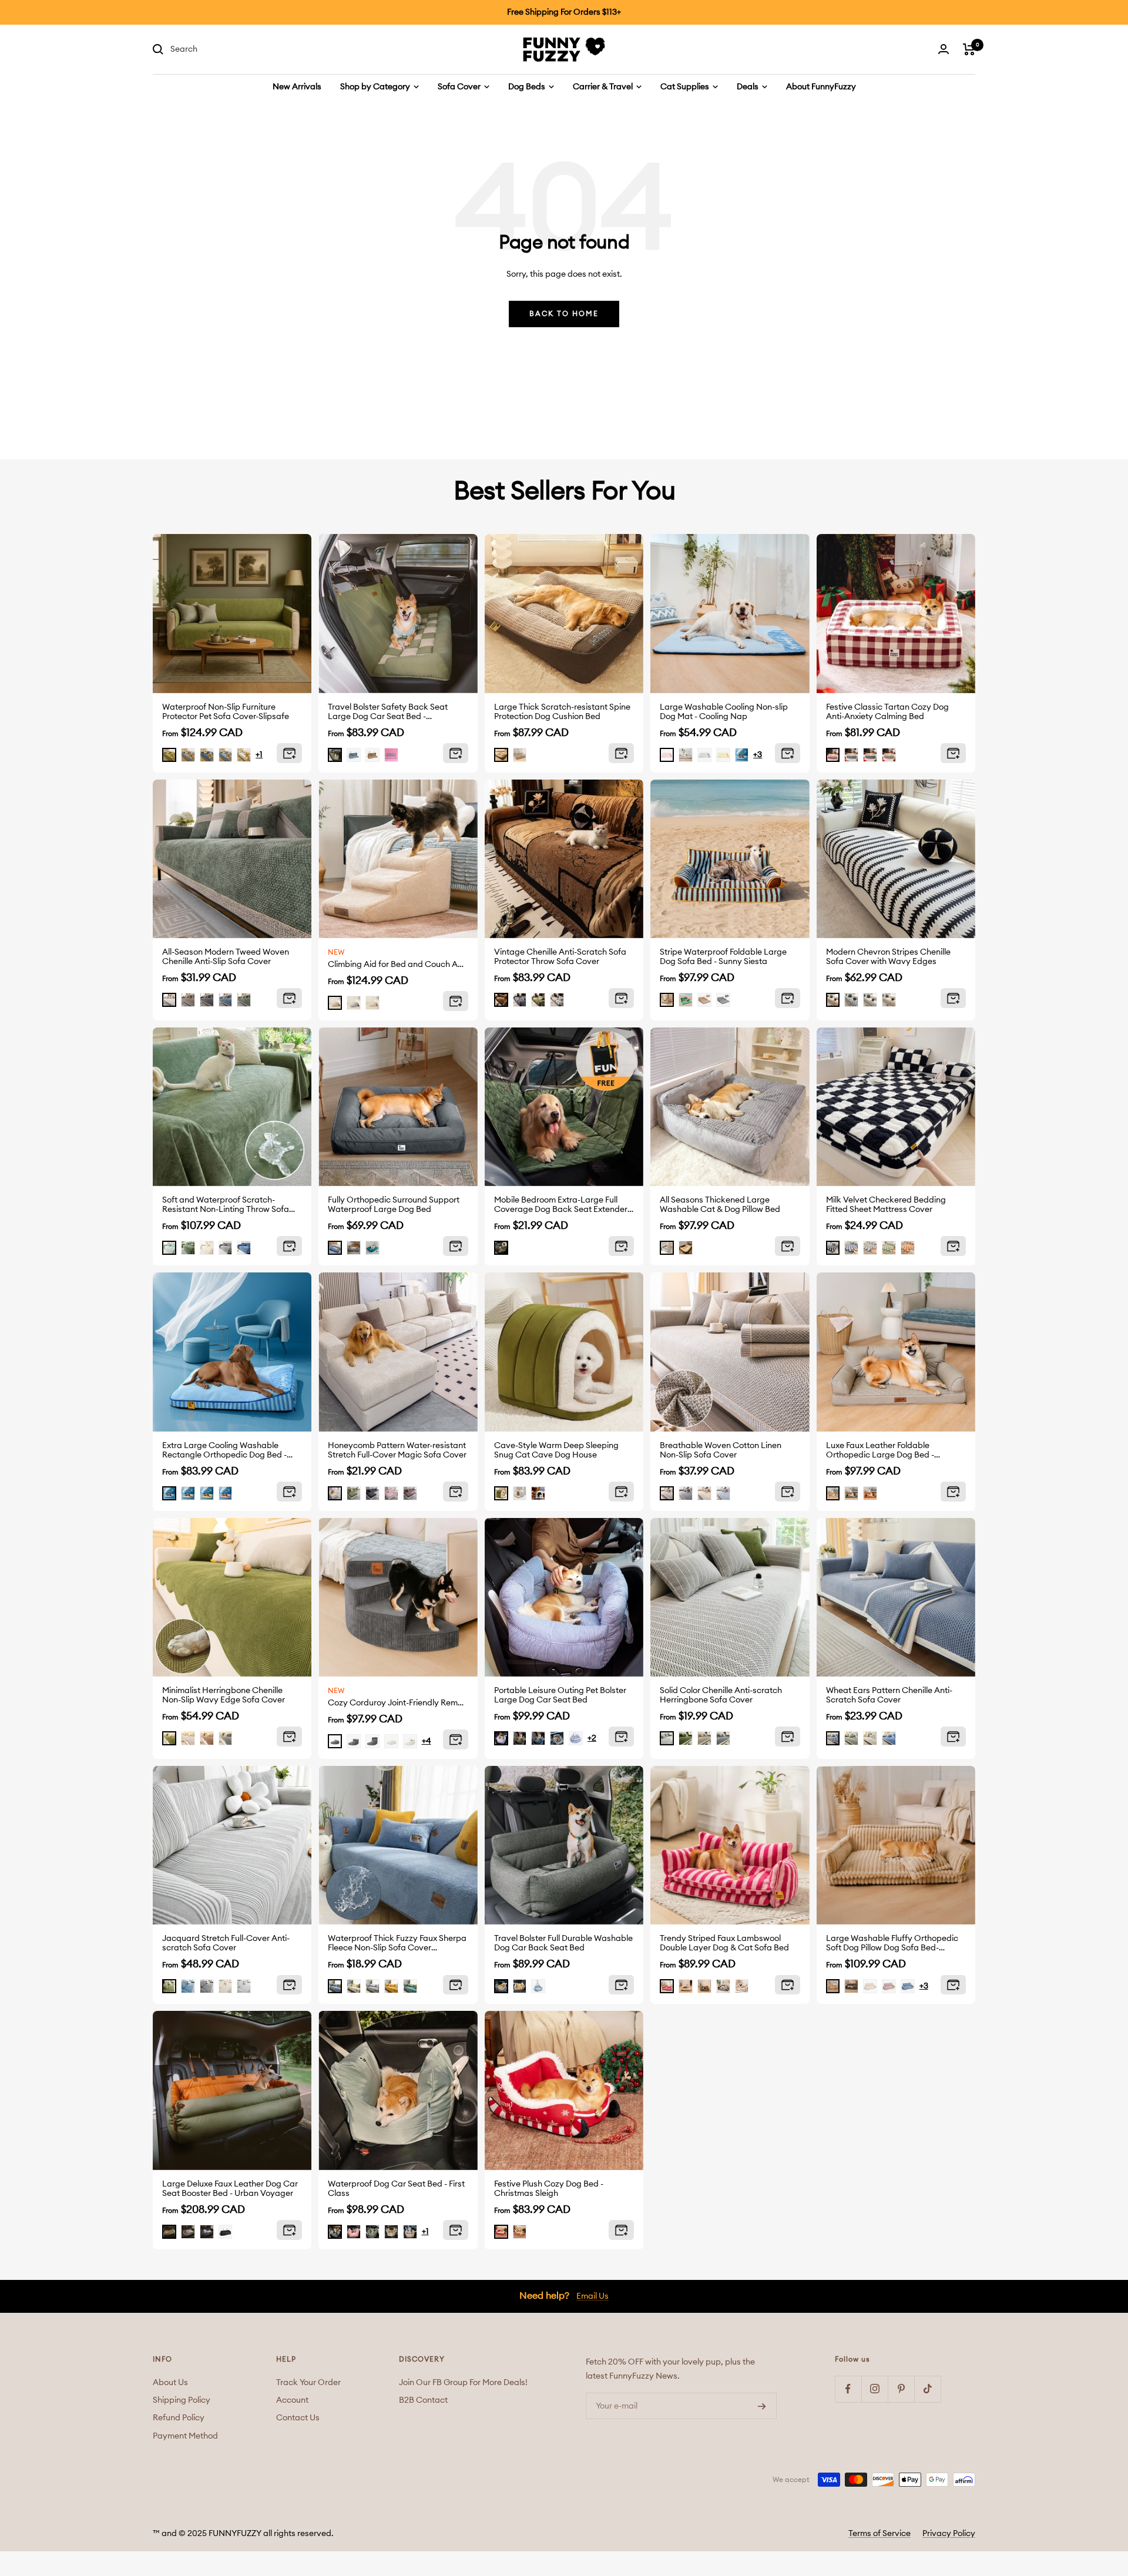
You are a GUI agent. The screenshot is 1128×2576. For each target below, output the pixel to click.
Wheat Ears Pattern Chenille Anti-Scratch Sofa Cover (889, 1695)
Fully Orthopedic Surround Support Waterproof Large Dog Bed (394, 1205)
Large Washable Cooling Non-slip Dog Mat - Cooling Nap (724, 712)
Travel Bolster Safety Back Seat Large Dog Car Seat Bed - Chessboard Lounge (388, 712)
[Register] (762, 2406)
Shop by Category (376, 87)
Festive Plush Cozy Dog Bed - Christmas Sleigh (549, 2189)
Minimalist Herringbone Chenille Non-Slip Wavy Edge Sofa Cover (224, 1695)
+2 (592, 1738)
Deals (748, 87)
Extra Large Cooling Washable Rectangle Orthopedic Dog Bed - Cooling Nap (224, 1451)
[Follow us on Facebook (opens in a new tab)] (848, 2389)
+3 (758, 755)
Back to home (564, 314)
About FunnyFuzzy (821, 87)
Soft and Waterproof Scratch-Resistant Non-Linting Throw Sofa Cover (226, 1205)
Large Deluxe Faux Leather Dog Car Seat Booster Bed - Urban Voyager (230, 2189)
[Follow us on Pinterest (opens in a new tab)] (901, 2389)
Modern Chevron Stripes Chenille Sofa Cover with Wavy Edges (888, 957)
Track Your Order (308, 2383)
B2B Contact (423, 2400)
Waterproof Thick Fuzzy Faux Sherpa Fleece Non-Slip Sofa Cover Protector (397, 1944)
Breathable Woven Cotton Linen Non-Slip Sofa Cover (721, 1450)
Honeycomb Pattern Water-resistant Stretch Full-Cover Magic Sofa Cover (397, 1450)
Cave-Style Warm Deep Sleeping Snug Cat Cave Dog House (556, 1450)
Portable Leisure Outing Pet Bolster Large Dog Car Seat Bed (560, 1695)
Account (292, 2400)
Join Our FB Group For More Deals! (463, 2383)
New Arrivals (297, 87)
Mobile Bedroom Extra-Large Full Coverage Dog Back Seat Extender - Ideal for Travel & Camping (563, 1205)
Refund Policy (179, 2418)
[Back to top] (1082, 2500)
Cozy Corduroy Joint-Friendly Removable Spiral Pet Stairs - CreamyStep (398, 1703)
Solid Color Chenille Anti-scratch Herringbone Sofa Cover (721, 1695)
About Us (170, 2383)
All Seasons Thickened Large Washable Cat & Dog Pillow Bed (720, 1205)
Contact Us (298, 2418)
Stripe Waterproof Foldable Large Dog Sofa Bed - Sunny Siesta (723, 957)
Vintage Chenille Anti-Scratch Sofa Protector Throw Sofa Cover (560, 957)
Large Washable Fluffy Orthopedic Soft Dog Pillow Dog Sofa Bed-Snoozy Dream (892, 1944)
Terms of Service (879, 2534)
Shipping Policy (182, 2400)
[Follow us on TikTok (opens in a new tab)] (927, 2389)
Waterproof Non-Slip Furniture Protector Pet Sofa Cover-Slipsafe (226, 712)
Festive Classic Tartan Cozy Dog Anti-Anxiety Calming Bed (887, 712)
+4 (427, 1741)
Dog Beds (528, 87)
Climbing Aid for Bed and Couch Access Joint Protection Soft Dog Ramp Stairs (398, 965)
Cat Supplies (686, 87)
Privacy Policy (949, 2534)
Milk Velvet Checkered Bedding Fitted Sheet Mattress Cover (886, 1205)
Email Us (592, 2296)
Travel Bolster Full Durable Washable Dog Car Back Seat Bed (563, 1943)
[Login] (944, 49)
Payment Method (185, 2436)
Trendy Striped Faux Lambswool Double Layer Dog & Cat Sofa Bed (724, 1943)
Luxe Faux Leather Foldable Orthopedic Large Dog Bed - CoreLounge (880, 1451)
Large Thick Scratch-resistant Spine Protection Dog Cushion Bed (562, 712)
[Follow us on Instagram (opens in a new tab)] (874, 2389)
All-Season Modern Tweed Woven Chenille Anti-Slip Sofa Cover (226, 957)
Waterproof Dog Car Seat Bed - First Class (396, 2189)
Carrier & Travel (604, 87)
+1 (259, 755)
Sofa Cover (460, 87)
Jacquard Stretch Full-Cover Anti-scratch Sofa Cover (226, 1943)
